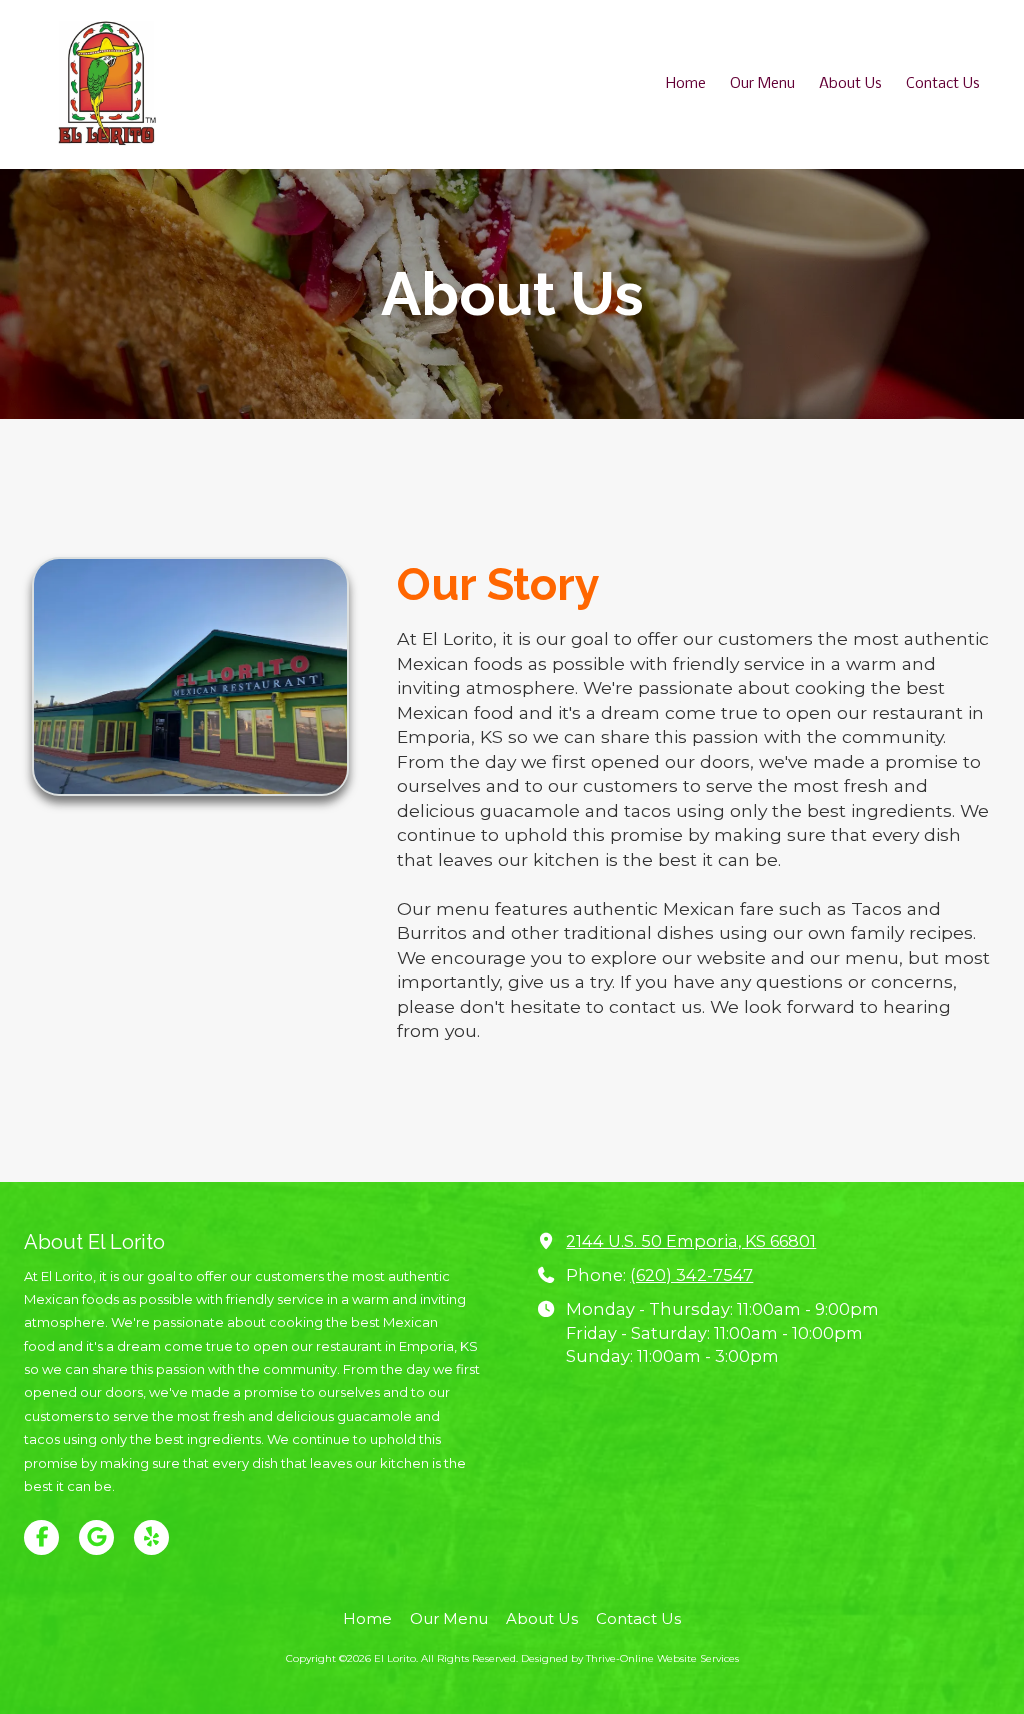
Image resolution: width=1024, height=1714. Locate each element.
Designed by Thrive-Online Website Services (630, 1658)
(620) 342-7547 (691, 1275)
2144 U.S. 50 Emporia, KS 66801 (691, 1241)
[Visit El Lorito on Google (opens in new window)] (96, 1537)
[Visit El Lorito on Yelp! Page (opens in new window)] (151, 1537)
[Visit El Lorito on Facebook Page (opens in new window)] (41, 1537)
